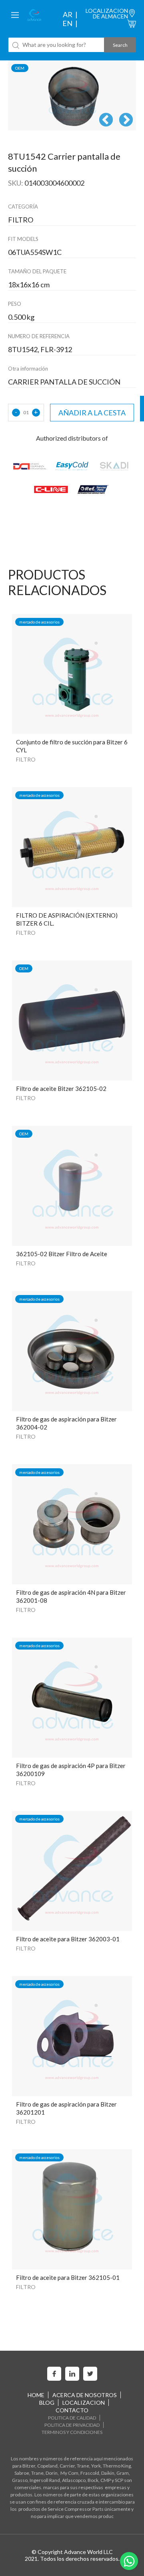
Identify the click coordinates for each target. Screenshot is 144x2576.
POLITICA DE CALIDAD (72, 2418)
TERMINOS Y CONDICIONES (72, 2432)
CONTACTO (72, 2410)
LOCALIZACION (84, 2403)
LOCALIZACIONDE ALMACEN (107, 13)
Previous (106, 120)
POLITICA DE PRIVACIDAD (72, 2425)
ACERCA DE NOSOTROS (85, 2395)
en (67, 23)
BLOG (47, 2403)
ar (68, 14)
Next (126, 120)
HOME (36, 2395)
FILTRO (26, 759)
